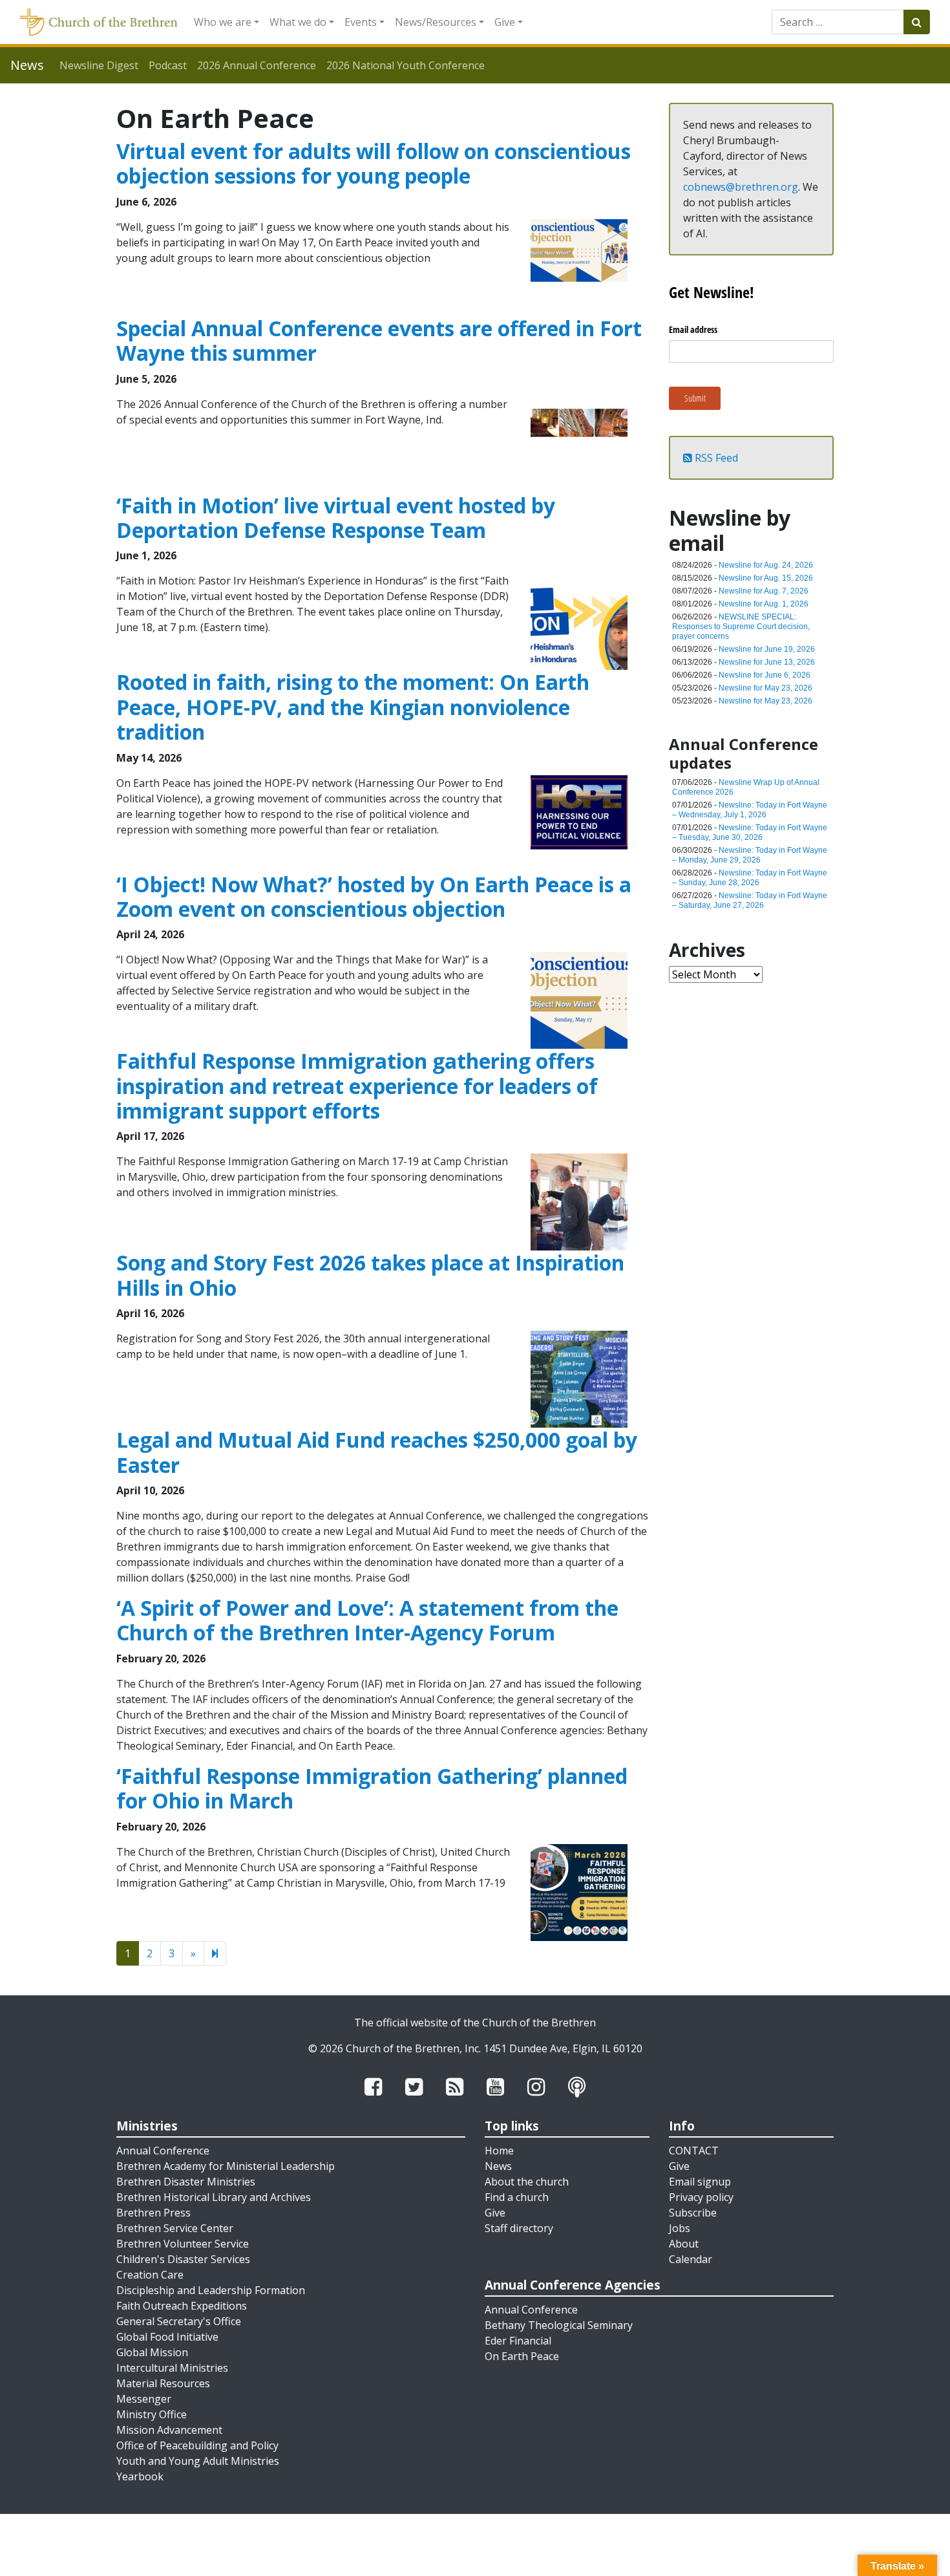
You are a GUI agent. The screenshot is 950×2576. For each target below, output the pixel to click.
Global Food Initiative (167, 2337)
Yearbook (140, 2476)
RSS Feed (715, 458)
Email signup (700, 2182)
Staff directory (519, 2228)
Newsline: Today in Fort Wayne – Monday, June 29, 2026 (750, 855)
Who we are (223, 22)
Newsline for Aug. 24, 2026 (766, 565)
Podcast (168, 65)
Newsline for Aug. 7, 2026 (764, 591)
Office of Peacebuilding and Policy (197, 2445)
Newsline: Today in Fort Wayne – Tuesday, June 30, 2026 (750, 832)
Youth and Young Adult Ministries (198, 2461)
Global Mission (152, 2352)
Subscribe (693, 2213)
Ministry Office (152, 2414)
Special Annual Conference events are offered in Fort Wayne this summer (379, 340)
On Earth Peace (522, 2356)
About (684, 2244)
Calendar (691, 2259)
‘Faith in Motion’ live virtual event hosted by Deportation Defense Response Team (336, 518)
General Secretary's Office (179, 2321)
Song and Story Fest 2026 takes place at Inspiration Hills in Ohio (370, 1275)
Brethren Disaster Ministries (186, 2182)
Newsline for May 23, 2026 (765, 688)
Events (361, 22)
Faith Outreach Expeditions (182, 2306)
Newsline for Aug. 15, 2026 (766, 578)
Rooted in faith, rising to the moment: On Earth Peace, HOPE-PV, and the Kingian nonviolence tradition (353, 707)
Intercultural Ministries (172, 2368)
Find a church (517, 2197)
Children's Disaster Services (183, 2259)
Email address (693, 329)
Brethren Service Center (175, 2228)
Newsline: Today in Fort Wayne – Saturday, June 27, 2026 (750, 900)
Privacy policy (701, 2197)
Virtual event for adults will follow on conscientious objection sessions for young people (374, 163)
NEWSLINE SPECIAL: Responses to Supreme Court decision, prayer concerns (741, 627)
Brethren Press (153, 2213)
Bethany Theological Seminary (559, 2325)
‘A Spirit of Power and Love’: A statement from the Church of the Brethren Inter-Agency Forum (367, 1620)
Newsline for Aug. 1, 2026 (764, 604)
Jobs (680, 2228)
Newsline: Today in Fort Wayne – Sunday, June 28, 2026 (750, 878)
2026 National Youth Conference (406, 65)
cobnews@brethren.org (741, 187)
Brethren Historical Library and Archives (214, 2197)
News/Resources (436, 22)
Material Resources (163, 2383)
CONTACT (694, 2151)
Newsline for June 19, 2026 (767, 649)
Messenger (144, 2399)
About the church (527, 2182)
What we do (298, 22)
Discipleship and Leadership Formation (211, 2290)
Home (499, 2151)
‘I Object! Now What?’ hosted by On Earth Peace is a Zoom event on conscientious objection (374, 896)
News (498, 2166)
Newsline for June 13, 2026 (767, 662)
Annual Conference (163, 2151)
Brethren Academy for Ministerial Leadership (226, 2166)
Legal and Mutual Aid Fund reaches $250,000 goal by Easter (377, 1452)
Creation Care (150, 2275)
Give (505, 22)
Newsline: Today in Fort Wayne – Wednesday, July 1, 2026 (750, 810)
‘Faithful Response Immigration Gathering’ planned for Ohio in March (372, 1788)
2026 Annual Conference (257, 65)
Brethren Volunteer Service (183, 2244)
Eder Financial (518, 2341)
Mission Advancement (169, 2430)
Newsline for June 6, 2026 (765, 675)
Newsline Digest (99, 65)
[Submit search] (917, 22)
